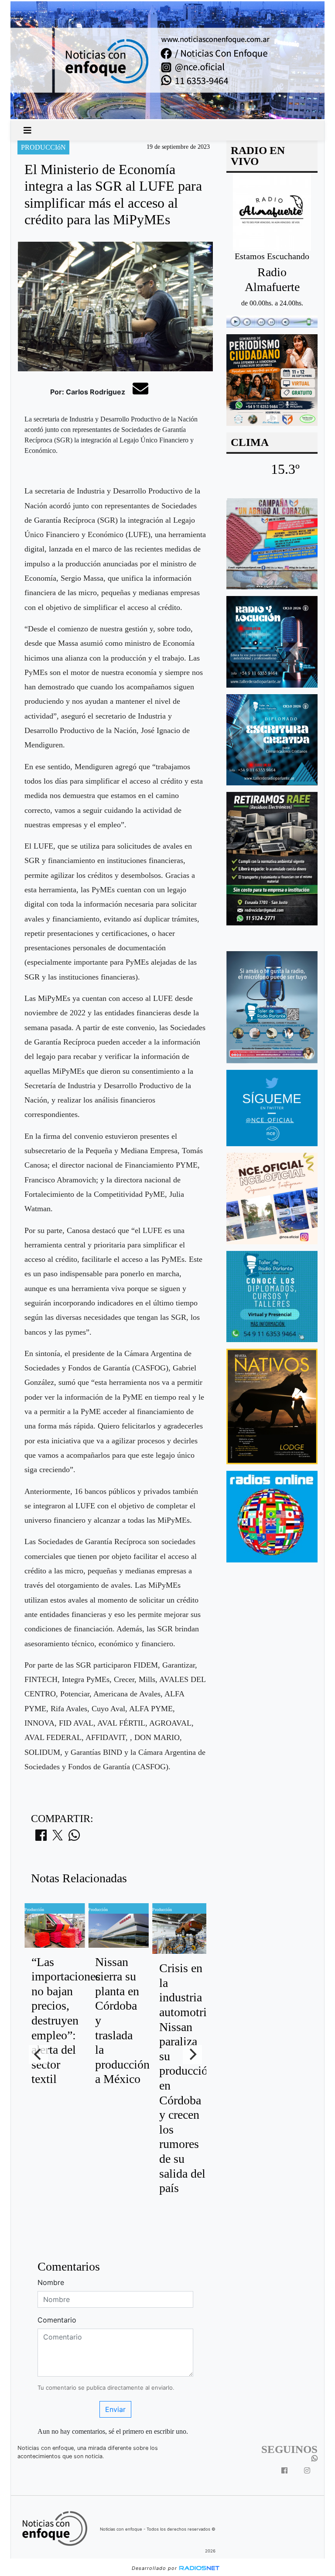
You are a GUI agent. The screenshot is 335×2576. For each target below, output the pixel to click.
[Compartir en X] (58, 1838)
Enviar (115, 2409)
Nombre (51, 2282)
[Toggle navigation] (27, 130)
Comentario (57, 2320)
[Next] (192, 2055)
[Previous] (38, 2055)
